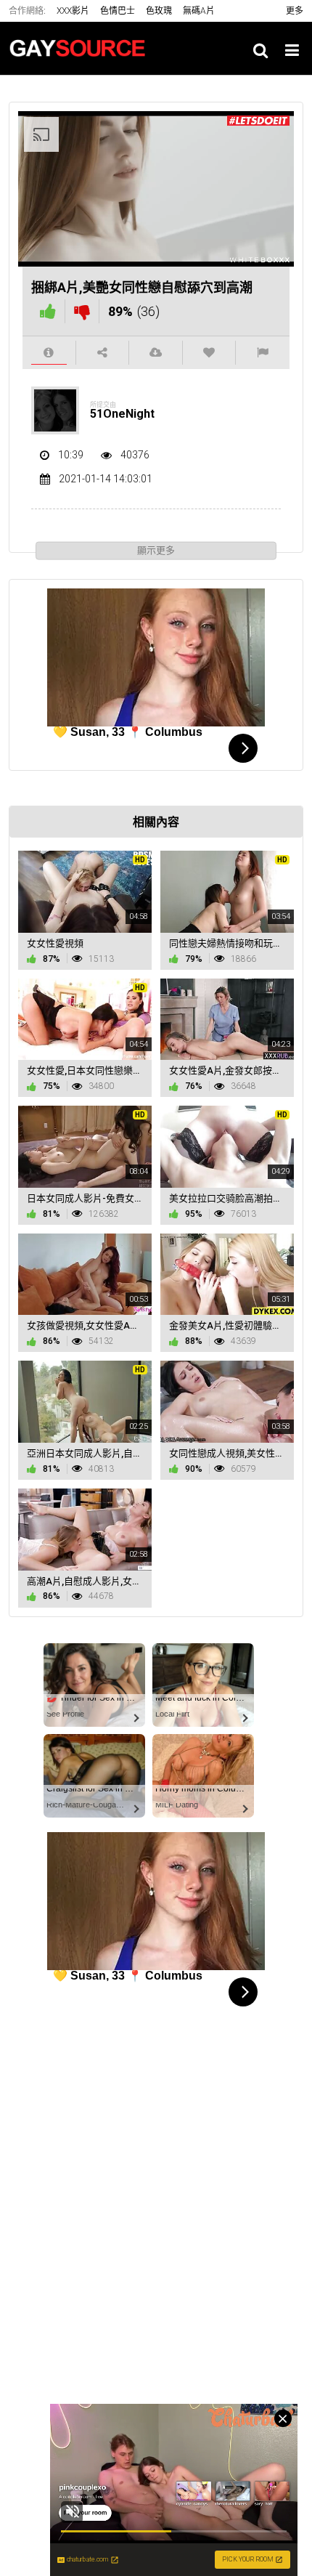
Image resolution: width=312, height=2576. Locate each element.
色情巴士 (118, 11)
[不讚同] (82, 311)
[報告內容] (263, 353)
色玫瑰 (159, 11)
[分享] (103, 353)
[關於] (49, 353)
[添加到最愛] (209, 353)
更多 (295, 11)
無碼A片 (199, 11)
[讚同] (48, 311)
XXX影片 (73, 11)
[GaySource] (81, 48)
